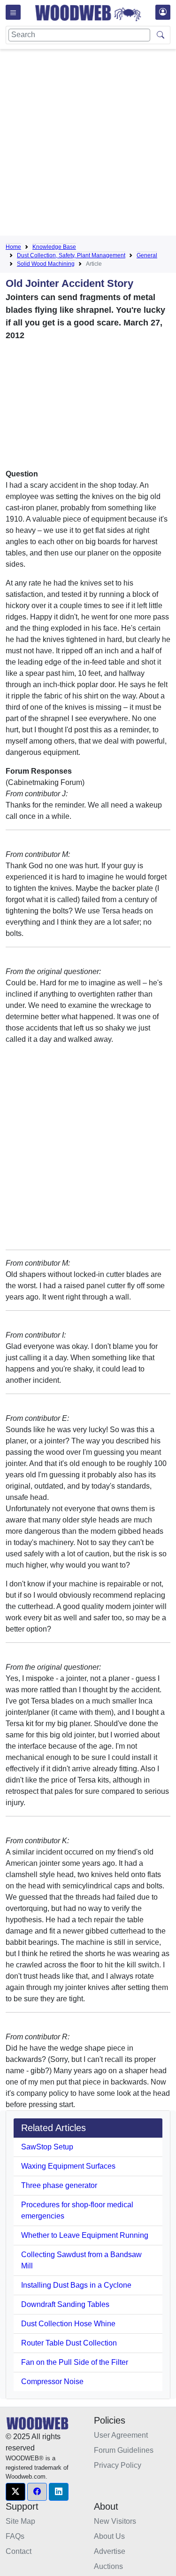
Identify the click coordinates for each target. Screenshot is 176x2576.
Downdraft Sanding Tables (65, 2304)
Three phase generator (59, 2185)
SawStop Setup (47, 2147)
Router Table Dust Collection (69, 2343)
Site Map (20, 2521)
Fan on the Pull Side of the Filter (75, 2362)
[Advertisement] (88, 144)
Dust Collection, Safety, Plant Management (71, 255)
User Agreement (121, 2435)
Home (13, 247)
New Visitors (115, 2521)
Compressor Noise (52, 2382)
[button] (15, 2492)
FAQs (15, 2536)
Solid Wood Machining (46, 264)
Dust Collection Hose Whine (68, 2324)
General (147, 255)
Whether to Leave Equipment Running (85, 2235)
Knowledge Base (54, 247)
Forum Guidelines (124, 2450)
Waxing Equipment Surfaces (68, 2166)
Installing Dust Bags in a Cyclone (76, 2285)
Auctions (108, 2566)
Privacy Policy (118, 2465)
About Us (109, 2536)
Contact (19, 2551)
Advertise (110, 2551)
